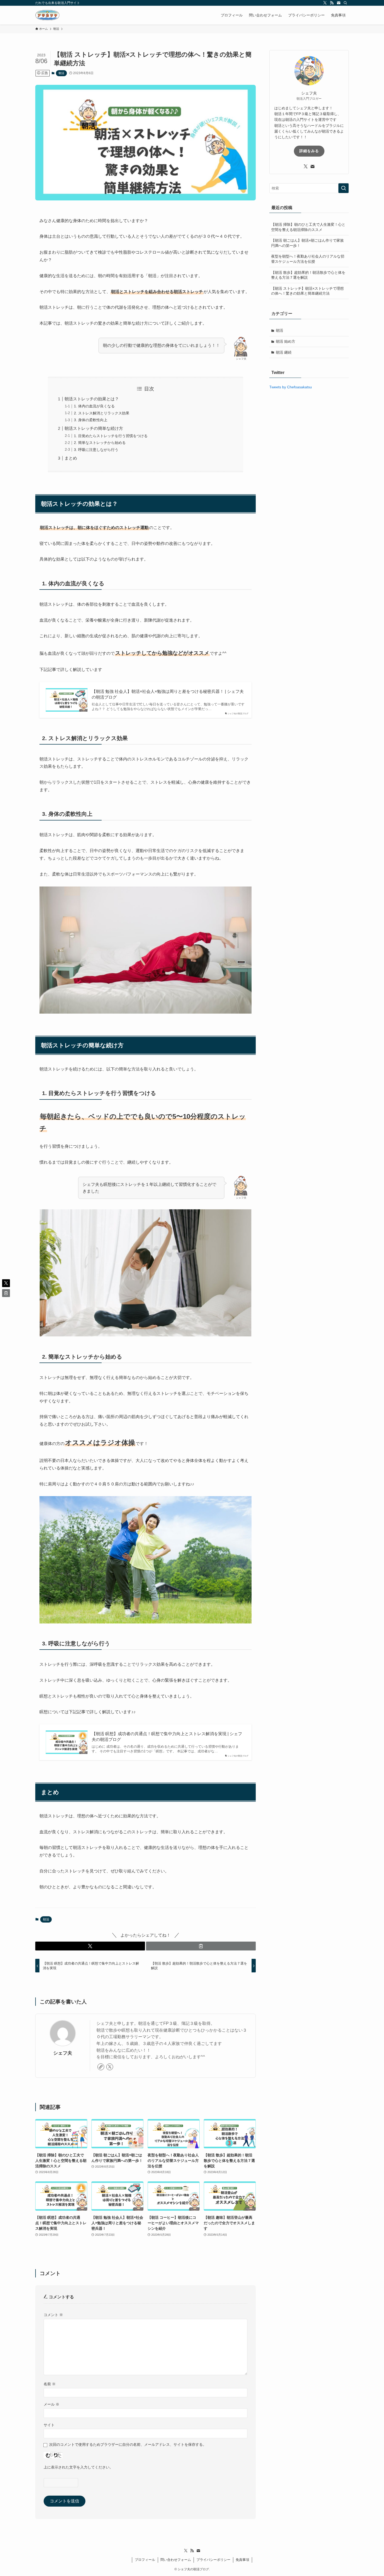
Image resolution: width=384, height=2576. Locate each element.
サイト (49, 2425)
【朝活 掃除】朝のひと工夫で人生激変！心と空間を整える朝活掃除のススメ (308, 227)
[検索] (345, 3)
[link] (101, 2067)
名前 (50, 2384)
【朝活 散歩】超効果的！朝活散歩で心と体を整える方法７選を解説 (308, 275)
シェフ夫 (63, 2053)
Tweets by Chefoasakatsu (291, 387)
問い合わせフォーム (176, 2560)
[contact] (339, 3)
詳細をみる (309, 151)
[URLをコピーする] (201, 1946)
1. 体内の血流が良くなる (94, 406)
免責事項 (242, 2560)
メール (51, 2404)
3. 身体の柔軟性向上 (91, 420)
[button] (90, 1946)
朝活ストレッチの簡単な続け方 (94, 428)
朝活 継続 (284, 352)
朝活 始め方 (286, 341)
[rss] (332, 3)
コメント (53, 2315)
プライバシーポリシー (213, 2560)
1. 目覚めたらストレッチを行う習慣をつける (111, 436)
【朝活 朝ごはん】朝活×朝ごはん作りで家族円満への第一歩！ (307, 243)
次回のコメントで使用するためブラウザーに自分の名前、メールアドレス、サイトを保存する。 (128, 2444)
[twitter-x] (325, 3)
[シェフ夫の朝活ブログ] (47, 15)
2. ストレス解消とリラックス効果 (102, 413)
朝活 (61, 73)
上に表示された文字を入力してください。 (78, 2467)
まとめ (71, 458)
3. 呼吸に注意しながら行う (96, 450)
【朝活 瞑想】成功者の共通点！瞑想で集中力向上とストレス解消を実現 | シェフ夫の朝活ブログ (167, 1737)
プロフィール (145, 2560)
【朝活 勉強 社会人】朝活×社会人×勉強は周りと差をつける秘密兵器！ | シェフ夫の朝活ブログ (168, 694)
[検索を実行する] (344, 188)
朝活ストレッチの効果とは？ (92, 399)
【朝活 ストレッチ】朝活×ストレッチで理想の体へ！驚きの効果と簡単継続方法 (307, 291)
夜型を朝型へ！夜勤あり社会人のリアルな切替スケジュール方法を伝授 (308, 259)
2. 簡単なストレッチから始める (100, 443)
